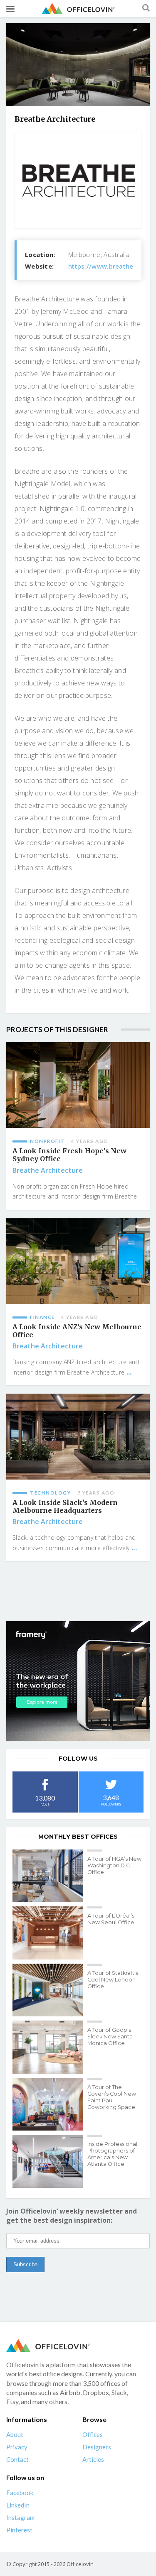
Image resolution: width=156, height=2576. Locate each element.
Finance (42, 1317)
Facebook (20, 2493)
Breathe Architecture (48, 1170)
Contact (17, 2459)
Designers (97, 2447)
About (15, 2434)
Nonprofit (47, 1141)
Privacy (17, 2447)
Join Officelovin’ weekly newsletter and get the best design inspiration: (72, 2216)
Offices (93, 2434)
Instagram (20, 2517)
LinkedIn (18, 2505)
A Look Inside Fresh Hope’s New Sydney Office (69, 1155)
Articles (93, 2459)
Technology (50, 1493)
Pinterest (19, 2530)
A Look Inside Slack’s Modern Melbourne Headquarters (65, 1507)
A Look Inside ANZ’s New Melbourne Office (77, 1331)
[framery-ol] (78, 1681)
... (129, 1372)
